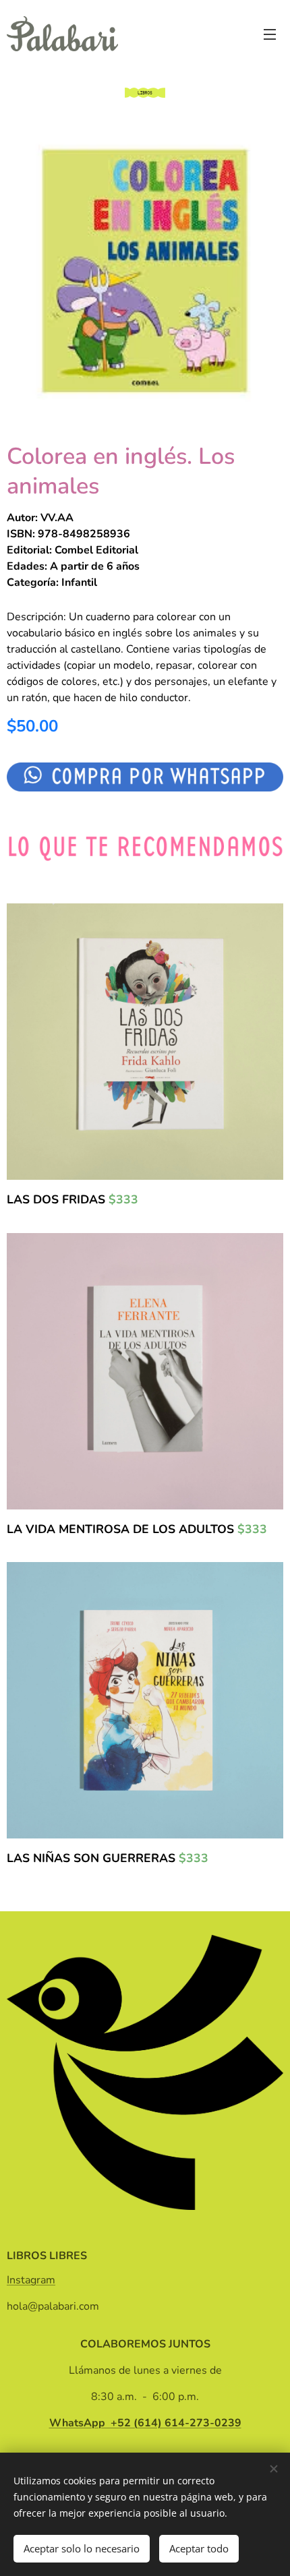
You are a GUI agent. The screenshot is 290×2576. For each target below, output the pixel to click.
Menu (270, 34)
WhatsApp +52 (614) (145, 2423)
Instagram (31, 2280)
